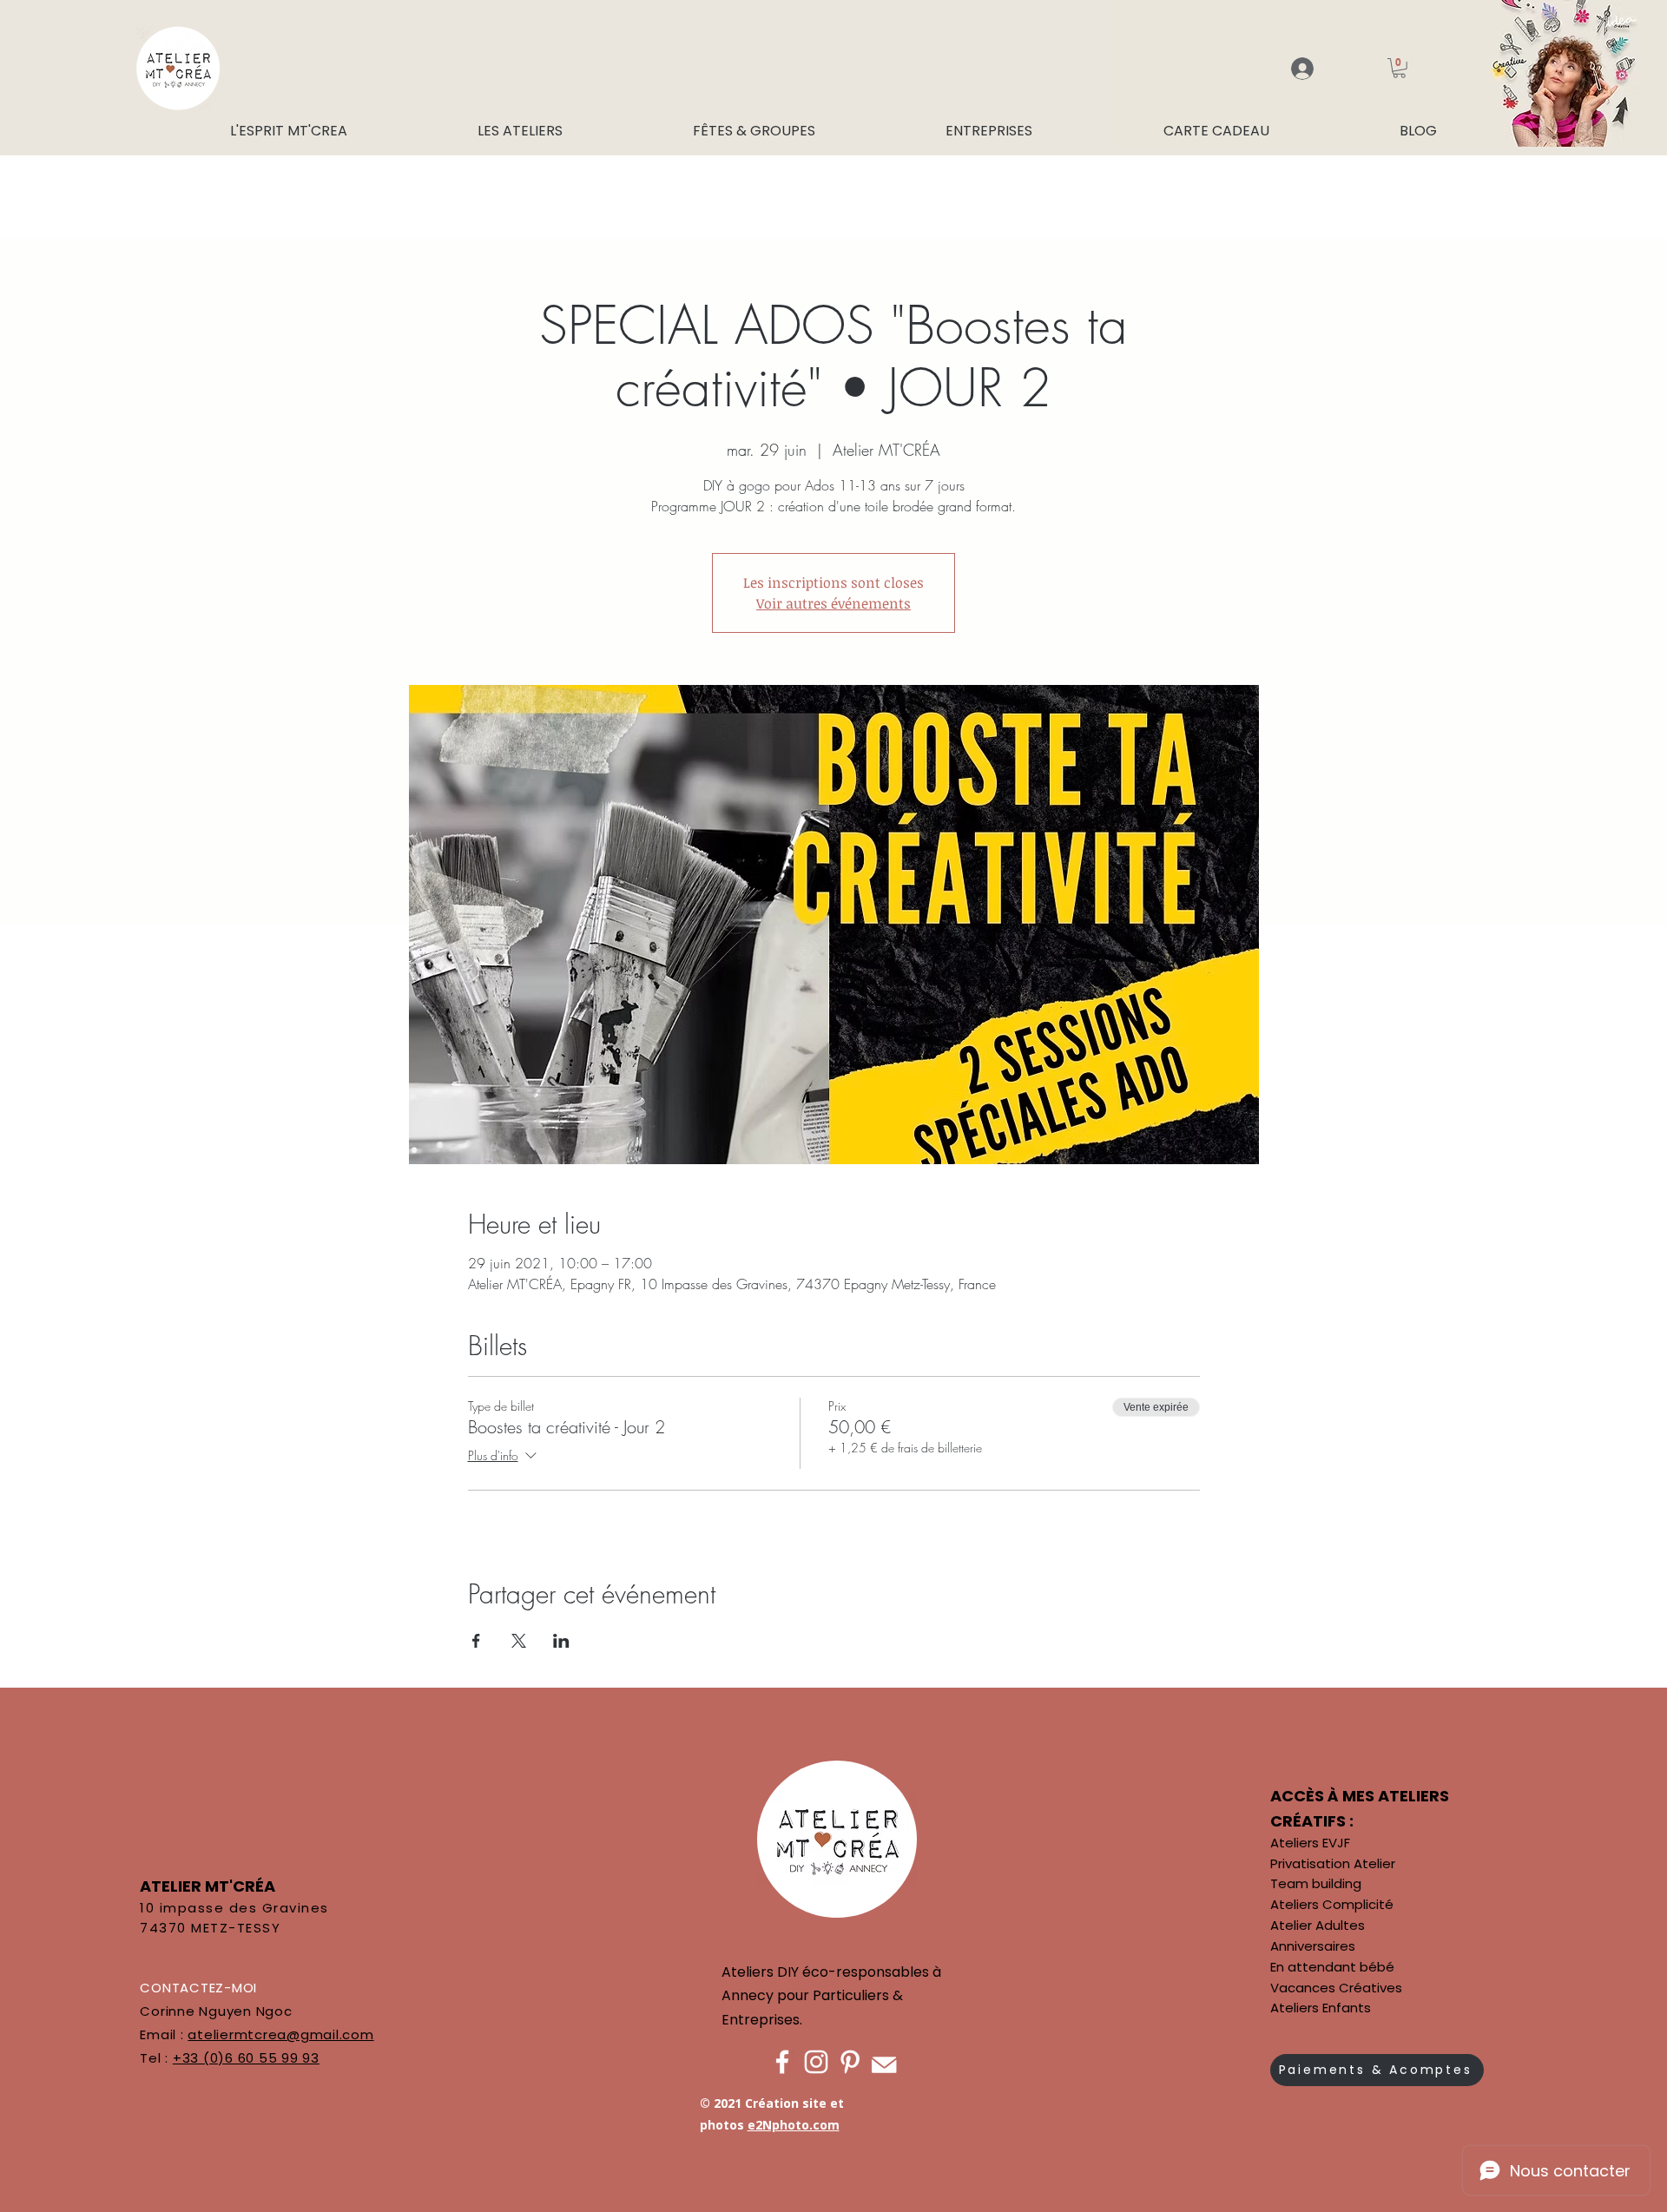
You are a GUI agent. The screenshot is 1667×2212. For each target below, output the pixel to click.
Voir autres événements (833, 603)
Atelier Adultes (1318, 1925)
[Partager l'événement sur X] (519, 1641)
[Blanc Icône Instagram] (816, 2062)
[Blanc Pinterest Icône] (850, 2062)
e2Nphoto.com (794, 2125)
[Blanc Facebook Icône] (782, 2062)
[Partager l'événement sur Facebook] (476, 1641)
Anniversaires (1313, 1946)
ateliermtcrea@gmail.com (280, 2034)
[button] (1399, 68)
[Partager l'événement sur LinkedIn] (561, 1641)
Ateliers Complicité (1332, 1904)
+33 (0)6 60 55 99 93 (246, 2058)
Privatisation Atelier (1333, 1863)
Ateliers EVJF (1310, 1843)
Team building (1316, 1883)
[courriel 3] (884, 2062)
